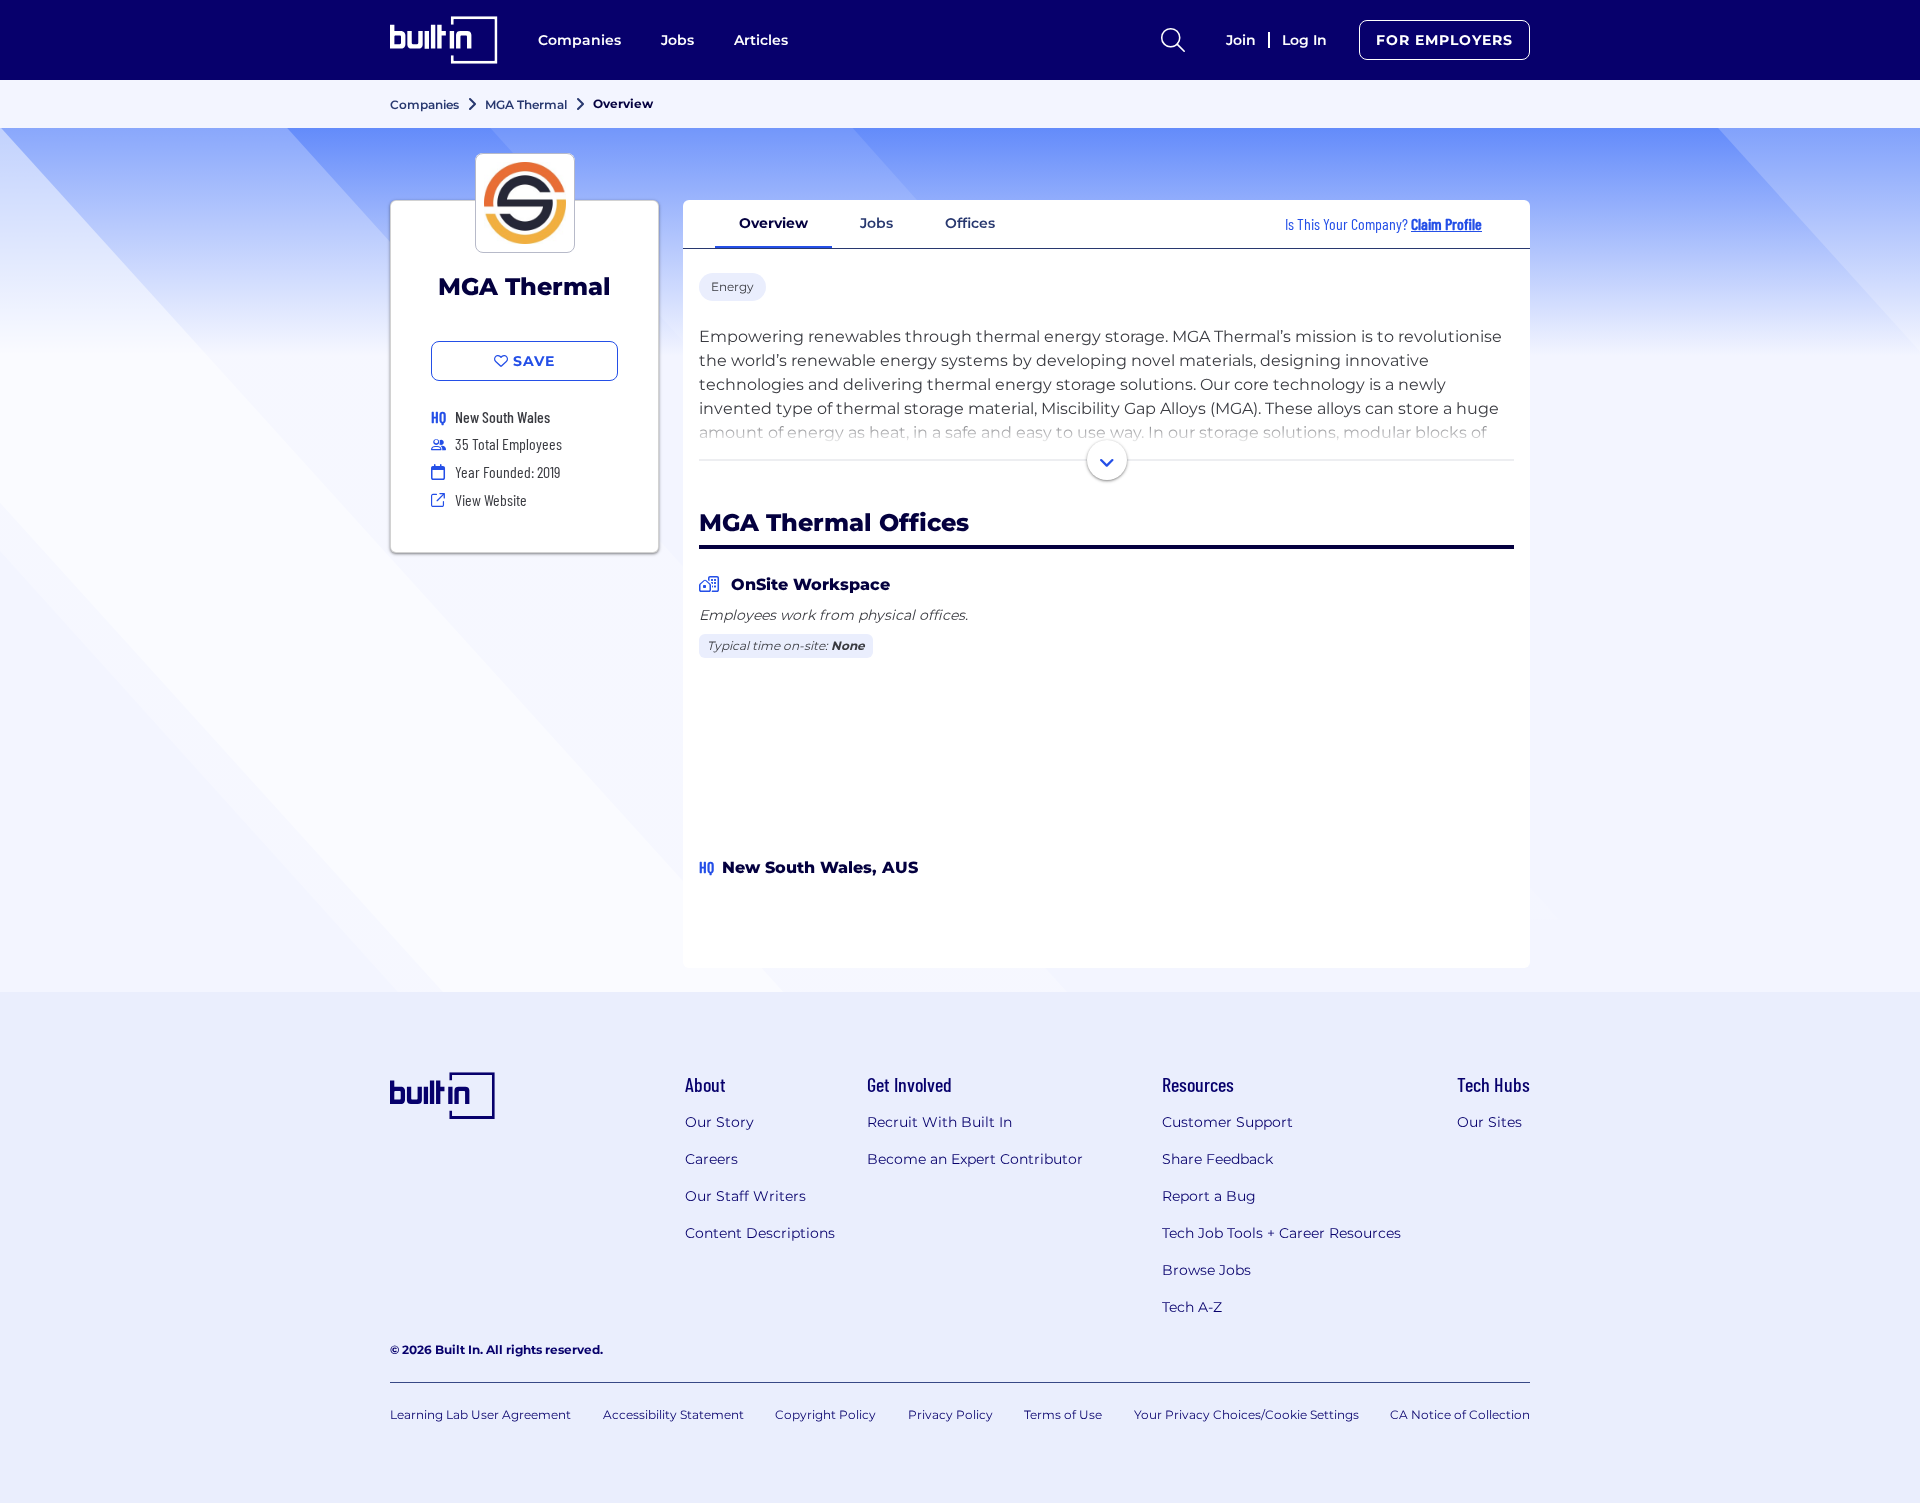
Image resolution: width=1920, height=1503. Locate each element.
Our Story (719, 1122)
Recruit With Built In (939, 1122)
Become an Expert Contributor (975, 1159)
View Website (491, 499)
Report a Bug (1209, 1196)
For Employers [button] (1444, 40)
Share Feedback (1217, 1159)
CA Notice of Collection (1460, 1414)
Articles (761, 40)
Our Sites (1489, 1122)
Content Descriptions (760, 1233)
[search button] (1173, 40)
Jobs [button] (876, 223)
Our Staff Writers (745, 1196)
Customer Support (1227, 1122)
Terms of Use (1063, 1414)
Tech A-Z (1192, 1307)
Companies (579, 40)
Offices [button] (970, 223)
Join (1241, 40)
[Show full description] (1107, 460)
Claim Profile (1446, 223)
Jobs (677, 40)
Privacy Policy (950, 1414)
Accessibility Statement (673, 1414)
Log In (1304, 40)
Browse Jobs (1206, 1270)
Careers (711, 1159)
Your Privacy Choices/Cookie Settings (1246, 1414)
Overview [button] (773, 223)
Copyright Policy (825, 1414)
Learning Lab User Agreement (480, 1414)
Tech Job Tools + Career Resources (1281, 1233)
